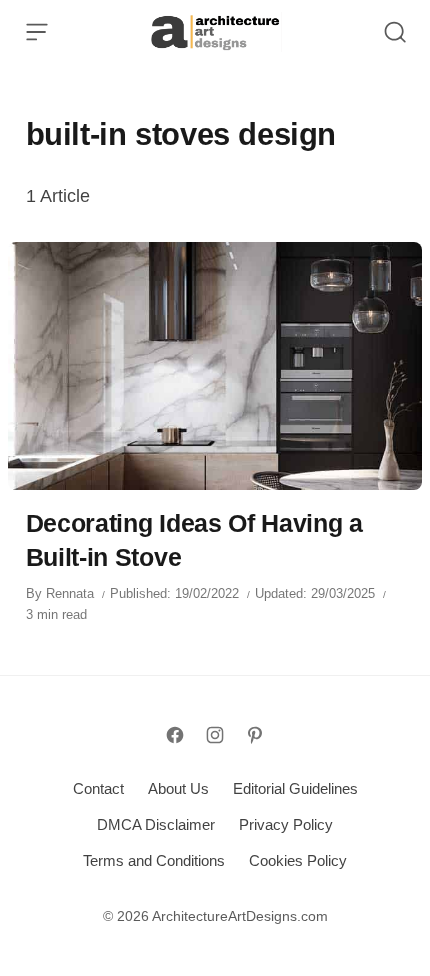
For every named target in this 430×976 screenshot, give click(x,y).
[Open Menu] (37, 32)
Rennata (70, 593)
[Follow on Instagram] (215, 735)
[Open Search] (395, 32)
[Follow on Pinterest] (255, 735)
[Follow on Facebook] (175, 735)
